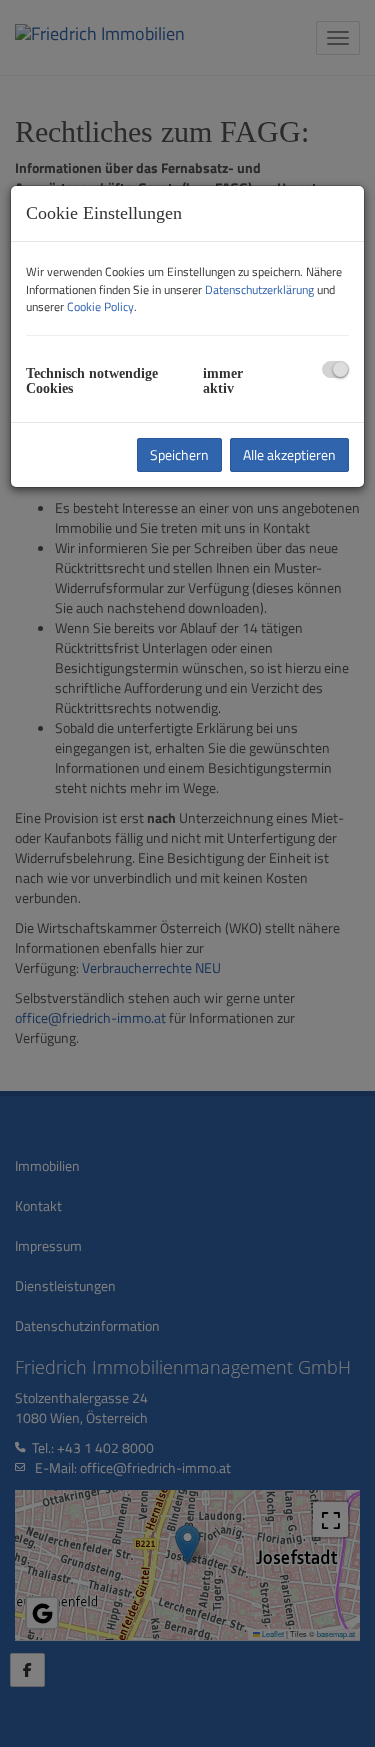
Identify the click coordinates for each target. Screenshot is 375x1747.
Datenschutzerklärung (259, 289)
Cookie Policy (100, 306)
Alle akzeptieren (289, 454)
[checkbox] (335, 369)
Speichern (179, 454)
